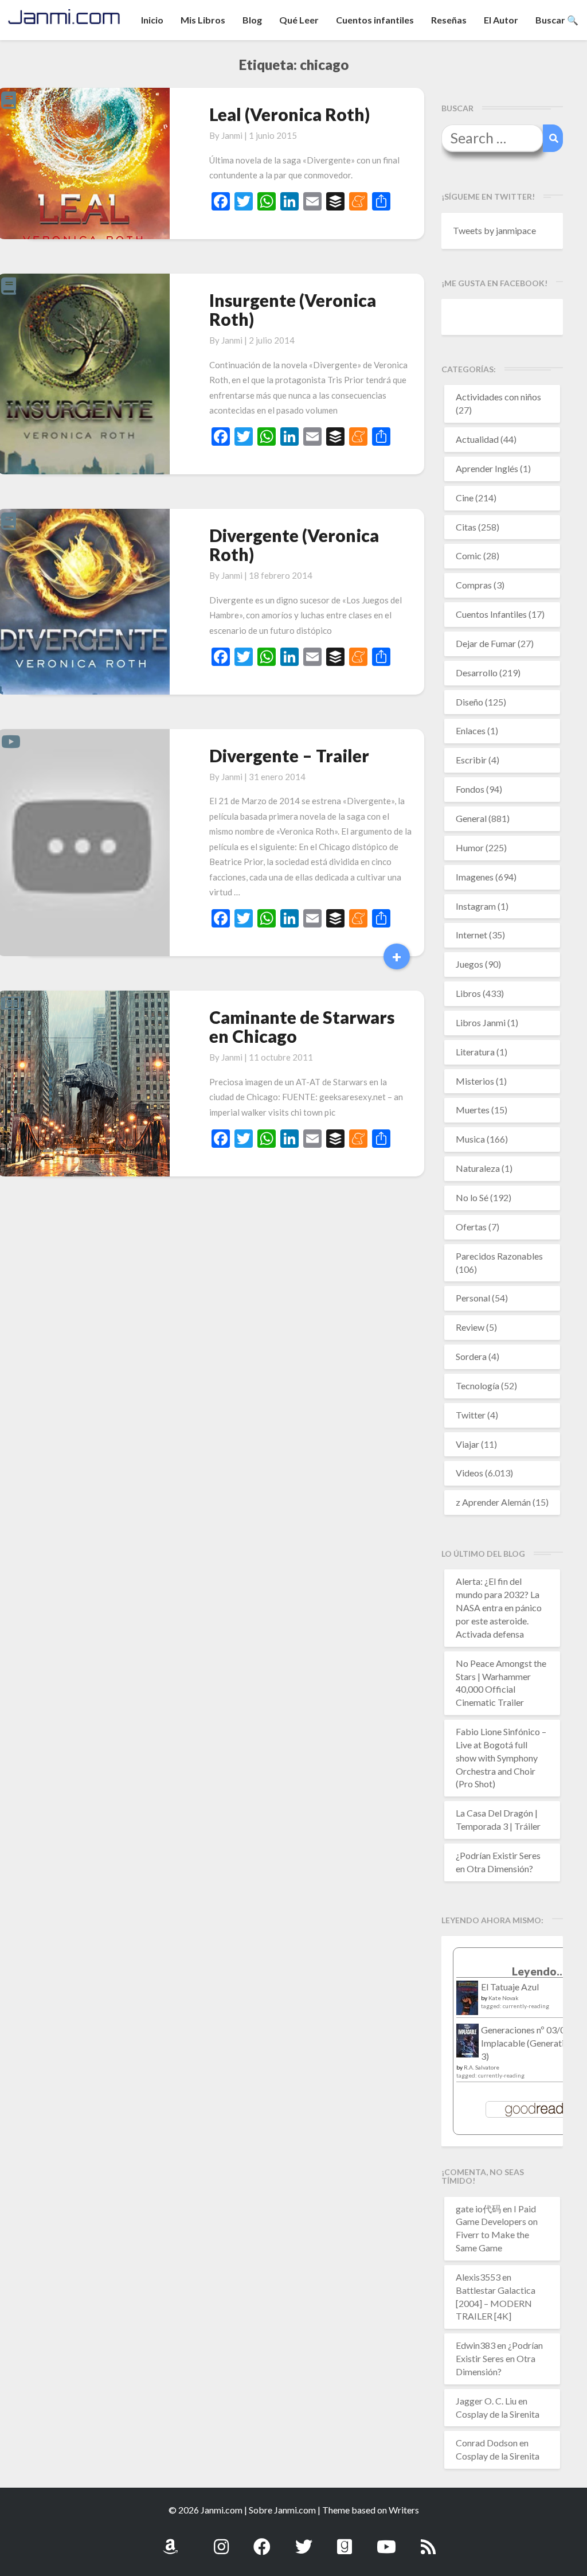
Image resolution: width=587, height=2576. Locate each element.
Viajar (467, 1444)
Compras (474, 585)
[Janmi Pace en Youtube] (386, 2540)
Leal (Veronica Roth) (289, 114)
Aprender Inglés (487, 468)
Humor (470, 847)
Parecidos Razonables (499, 1256)
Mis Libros (203, 20)
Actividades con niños (498, 397)
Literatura (475, 1052)
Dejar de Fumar (486, 643)
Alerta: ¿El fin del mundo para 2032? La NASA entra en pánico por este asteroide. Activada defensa (499, 1607)
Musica (470, 1139)
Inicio (152, 20)
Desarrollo (477, 673)
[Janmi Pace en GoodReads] (345, 2540)
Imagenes (475, 877)
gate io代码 (478, 2209)
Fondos (470, 789)
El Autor (501, 20)
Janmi (232, 135)
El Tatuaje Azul (510, 1987)
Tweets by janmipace (494, 230)
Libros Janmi (481, 1022)
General (471, 818)
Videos (469, 1473)
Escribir (471, 760)
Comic (469, 556)
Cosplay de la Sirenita (498, 2414)
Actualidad (477, 439)
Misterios (475, 1081)
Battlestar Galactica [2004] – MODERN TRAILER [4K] (496, 2303)
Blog (252, 20)
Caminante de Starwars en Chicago (302, 1026)
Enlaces (471, 730)
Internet (471, 935)
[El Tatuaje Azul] (467, 2003)
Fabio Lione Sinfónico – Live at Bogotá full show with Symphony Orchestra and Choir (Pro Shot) (501, 1757)
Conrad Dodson (487, 2443)
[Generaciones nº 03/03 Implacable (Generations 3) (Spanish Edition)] (467, 2043)
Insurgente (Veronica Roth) (293, 309)
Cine (465, 498)
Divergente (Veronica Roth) (294, 545)
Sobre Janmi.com (282, 2510)
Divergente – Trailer (289, 755)
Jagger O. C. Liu (486, 2401)
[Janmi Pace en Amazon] (170, 2540)
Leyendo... (539, 1971)
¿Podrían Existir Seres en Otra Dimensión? (499, 2358)
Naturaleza (478, 1168)
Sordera (471, 1356)
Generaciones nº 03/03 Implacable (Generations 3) (529, 2043)
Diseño (469, 702)
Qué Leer (299, 20)
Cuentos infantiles (375, 20)
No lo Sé (472, 1197)
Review (470, 1327)
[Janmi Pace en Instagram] (221, 2540)
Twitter (471, 1415)
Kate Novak (504, 1998)
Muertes (473, 1110)
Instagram (476, 906)
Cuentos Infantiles (491, 614)
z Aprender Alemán (493, 1502)
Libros (468, 993)
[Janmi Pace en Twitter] (304, 2540)
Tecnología (478, 1386)
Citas (466, 527)
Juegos (469, 964)
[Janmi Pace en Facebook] (262, 2540)
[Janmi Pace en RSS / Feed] (428, 2540)
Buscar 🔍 (557, 20)
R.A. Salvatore (482, 2067)
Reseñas (449, 20)
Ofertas (471, 1227)
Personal (473, 1298)
